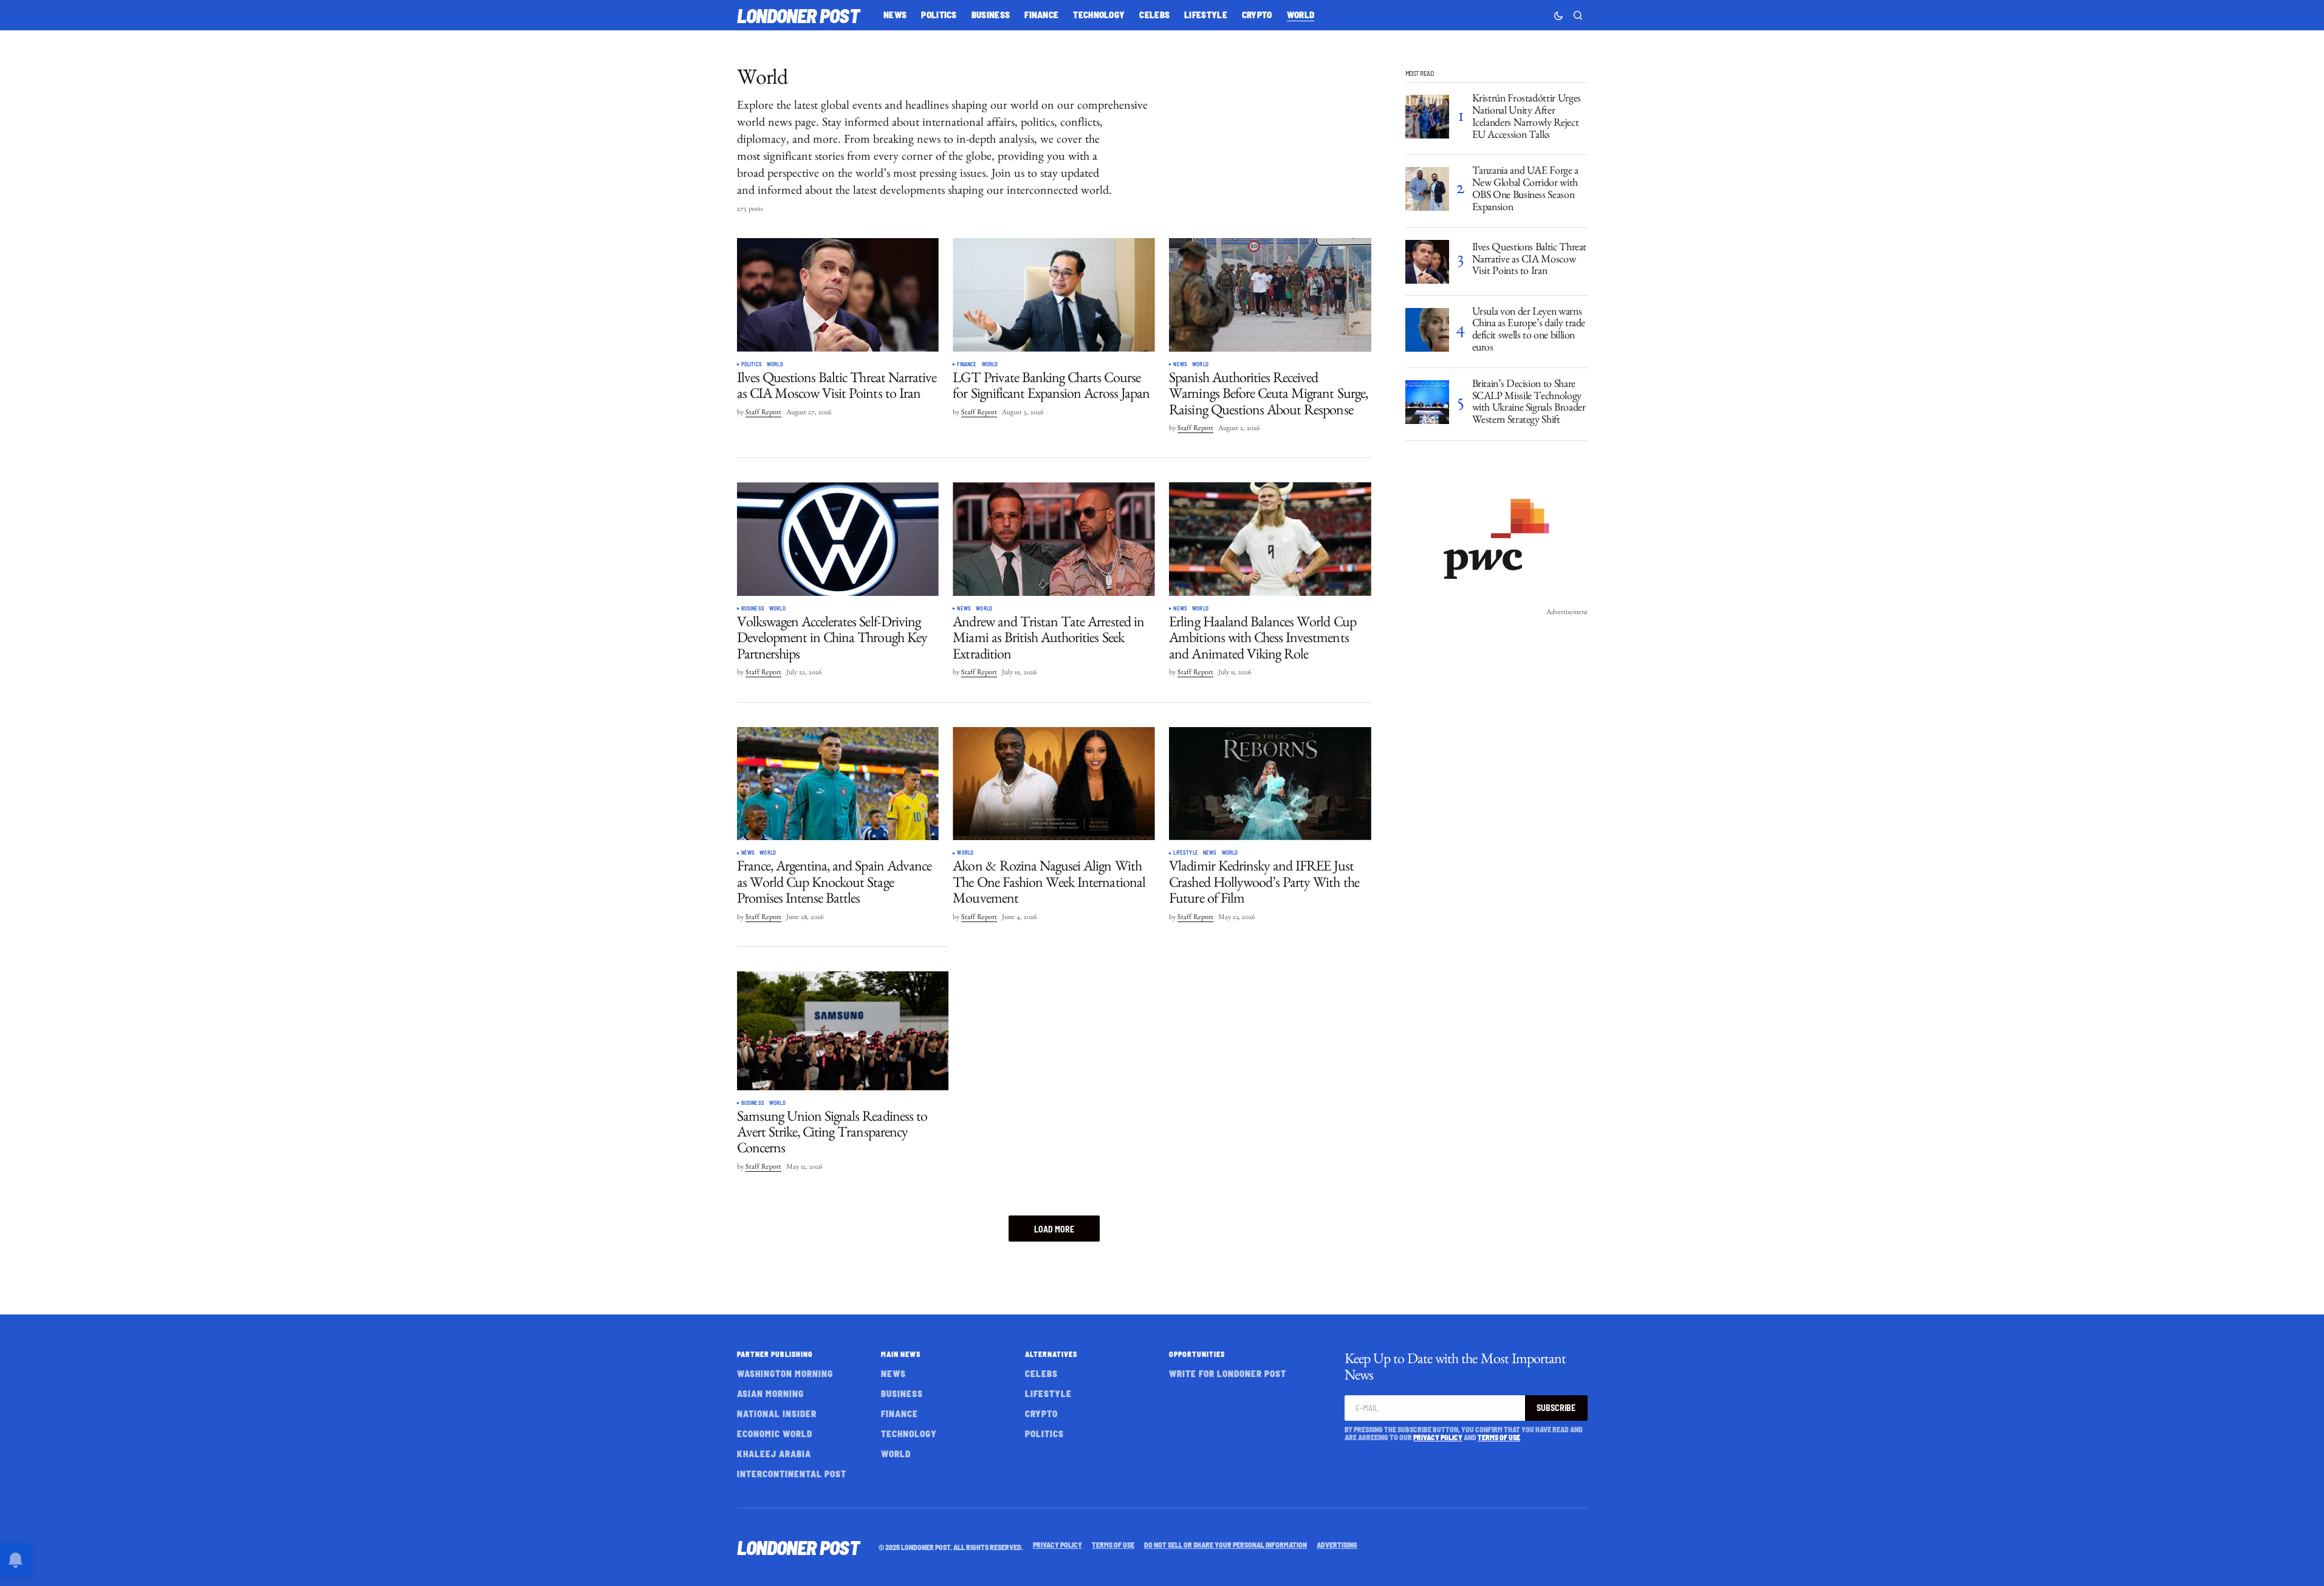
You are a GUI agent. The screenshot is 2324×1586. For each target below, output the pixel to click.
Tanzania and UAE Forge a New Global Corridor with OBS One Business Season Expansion (1525, 190)
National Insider (777, 1413)
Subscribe (1556, 1408)
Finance (967, 364)
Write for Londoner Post (1228, 1373)
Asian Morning (770, 1393)
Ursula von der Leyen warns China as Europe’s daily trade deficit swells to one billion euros (1529, 331)
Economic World (775, 1434)
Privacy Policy (1438, 1437)
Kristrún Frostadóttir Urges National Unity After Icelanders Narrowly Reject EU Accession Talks (1527, 118)
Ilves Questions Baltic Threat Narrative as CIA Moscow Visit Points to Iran (1530, 261)
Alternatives (1051, 1354)
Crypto (1041, 1413)
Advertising (1337, 1545)
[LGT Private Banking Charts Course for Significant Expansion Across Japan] (1054, 295)
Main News (901, 1354)
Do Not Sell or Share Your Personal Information (1225, 1545)
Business (753, 609)
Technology (909, 1434)
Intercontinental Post (792, 1474)
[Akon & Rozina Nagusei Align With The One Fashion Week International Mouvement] (1054, 784)
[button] (1558, 15)
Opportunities (1197, 1354)
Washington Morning (785, 1373)
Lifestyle (1186, 853)
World (775, 364)
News (1180, 364)
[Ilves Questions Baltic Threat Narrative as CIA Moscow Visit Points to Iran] (838, 295)
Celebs (1041, 1373)
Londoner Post (798, 15)
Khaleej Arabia (774, 1454)
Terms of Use (1499, 1437)
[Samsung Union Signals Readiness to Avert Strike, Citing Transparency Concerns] (843, 1031)
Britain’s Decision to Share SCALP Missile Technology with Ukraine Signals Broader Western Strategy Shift (1529, 404)
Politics (752, 364)
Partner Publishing (775, 1354)
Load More (1054, 1229)
